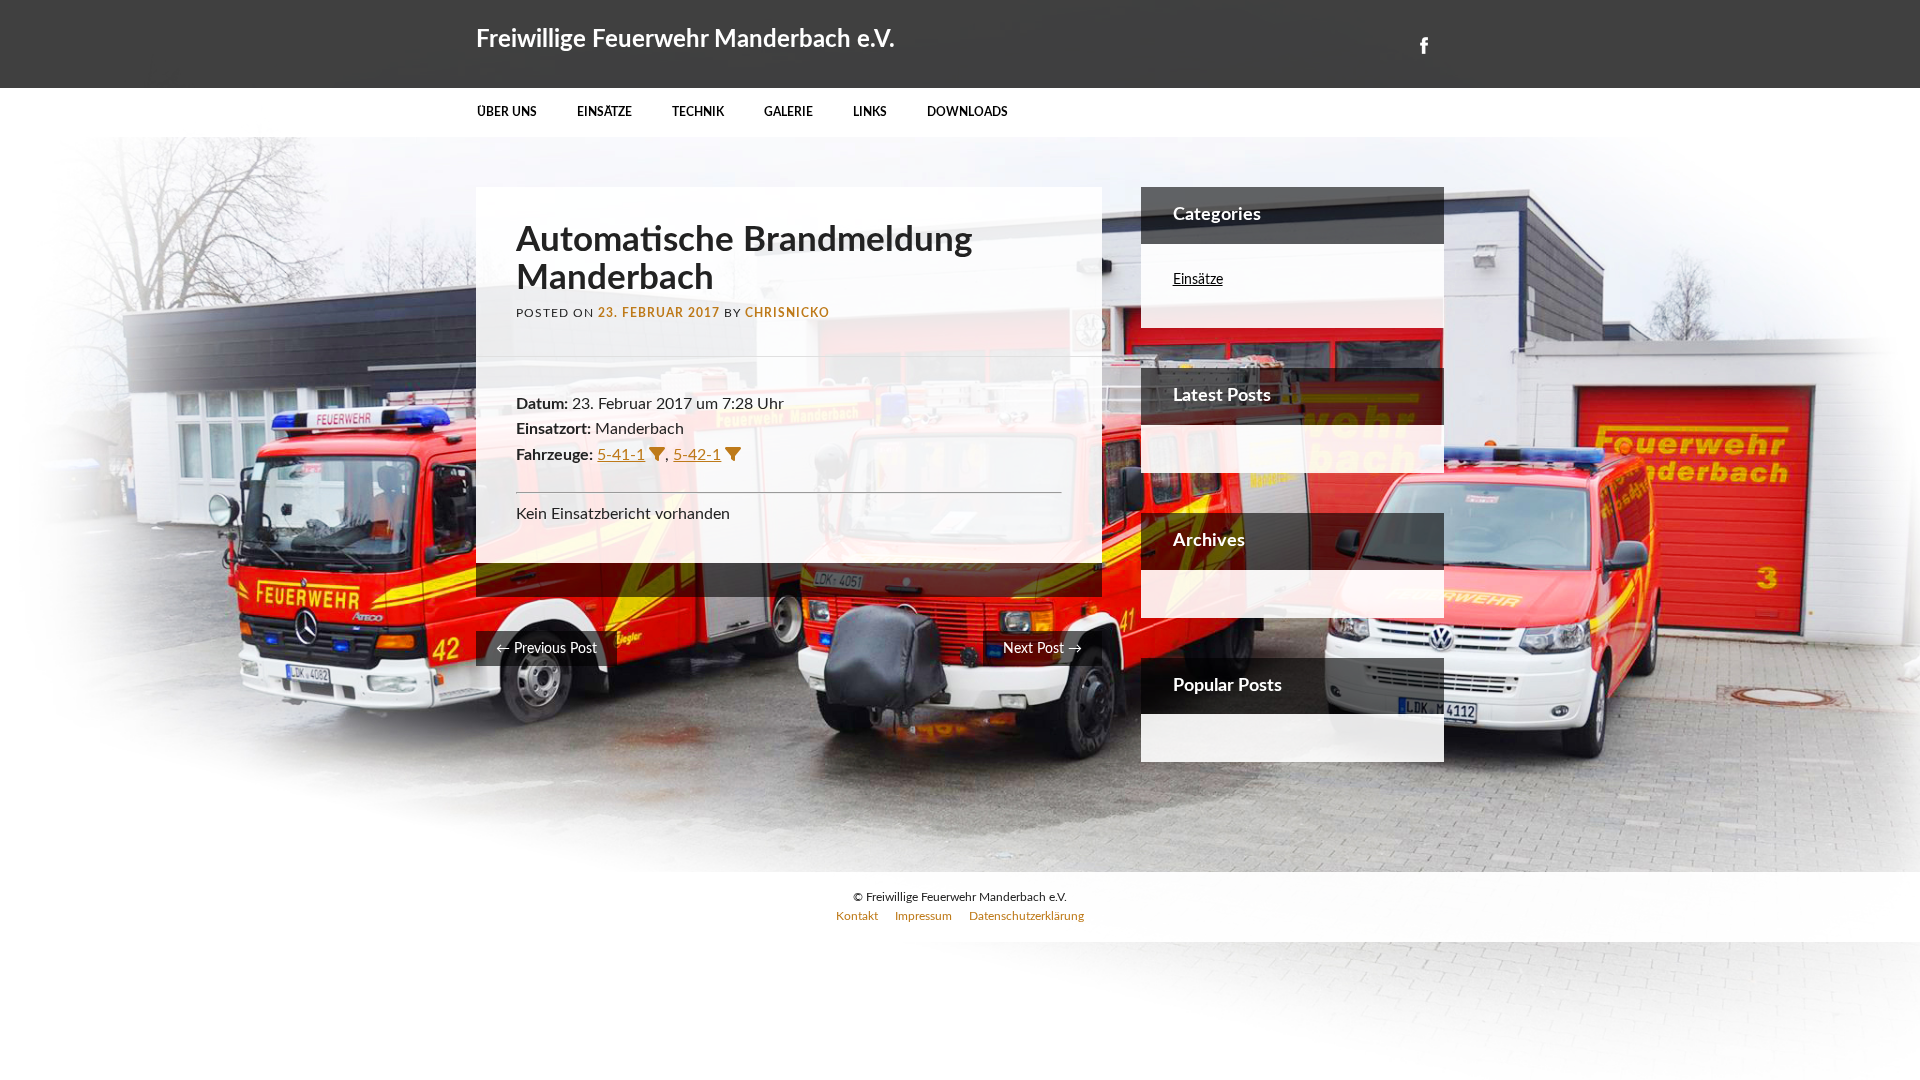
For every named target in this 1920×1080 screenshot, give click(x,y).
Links (870, 112)
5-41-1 (621, 455)
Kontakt (857, 916)
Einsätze (604, 112)
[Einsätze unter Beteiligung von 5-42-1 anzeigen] (733, 454)
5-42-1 (697, 455)
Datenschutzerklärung (1026, 916)
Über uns (507, 112)
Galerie (788, 112)
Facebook (1423, 45)
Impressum (923, 916)
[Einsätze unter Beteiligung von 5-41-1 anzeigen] (657, 454)
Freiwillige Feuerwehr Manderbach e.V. (685, 40)
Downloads (967, 112)
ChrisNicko (787, 313)
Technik (698, 112)
